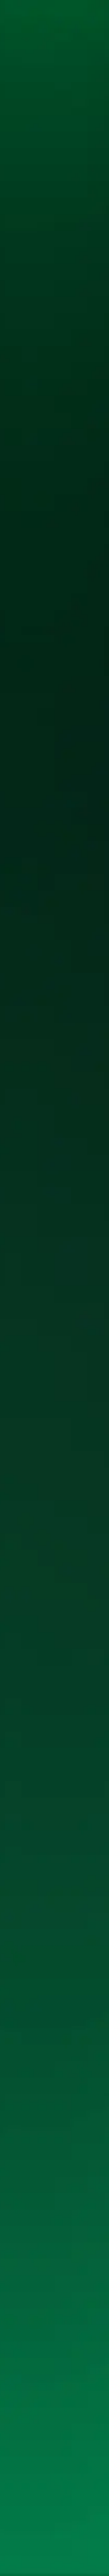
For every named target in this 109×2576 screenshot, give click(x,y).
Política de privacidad (26, 2548)
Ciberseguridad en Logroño (32, 2433)
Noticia (43, 112)
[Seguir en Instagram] (23, 2470)
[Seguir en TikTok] (35, 2470)
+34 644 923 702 (27, 2371)
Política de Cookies (66, 2548)
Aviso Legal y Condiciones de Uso (36, 2556)
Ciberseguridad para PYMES (32, 2440)
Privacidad (61, 112)
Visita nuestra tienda (33, 2491)
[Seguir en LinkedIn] (12, 2470)
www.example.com (59, 251)
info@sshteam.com (32, 2364)
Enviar (58, 2231)
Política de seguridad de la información (41, 2564)
